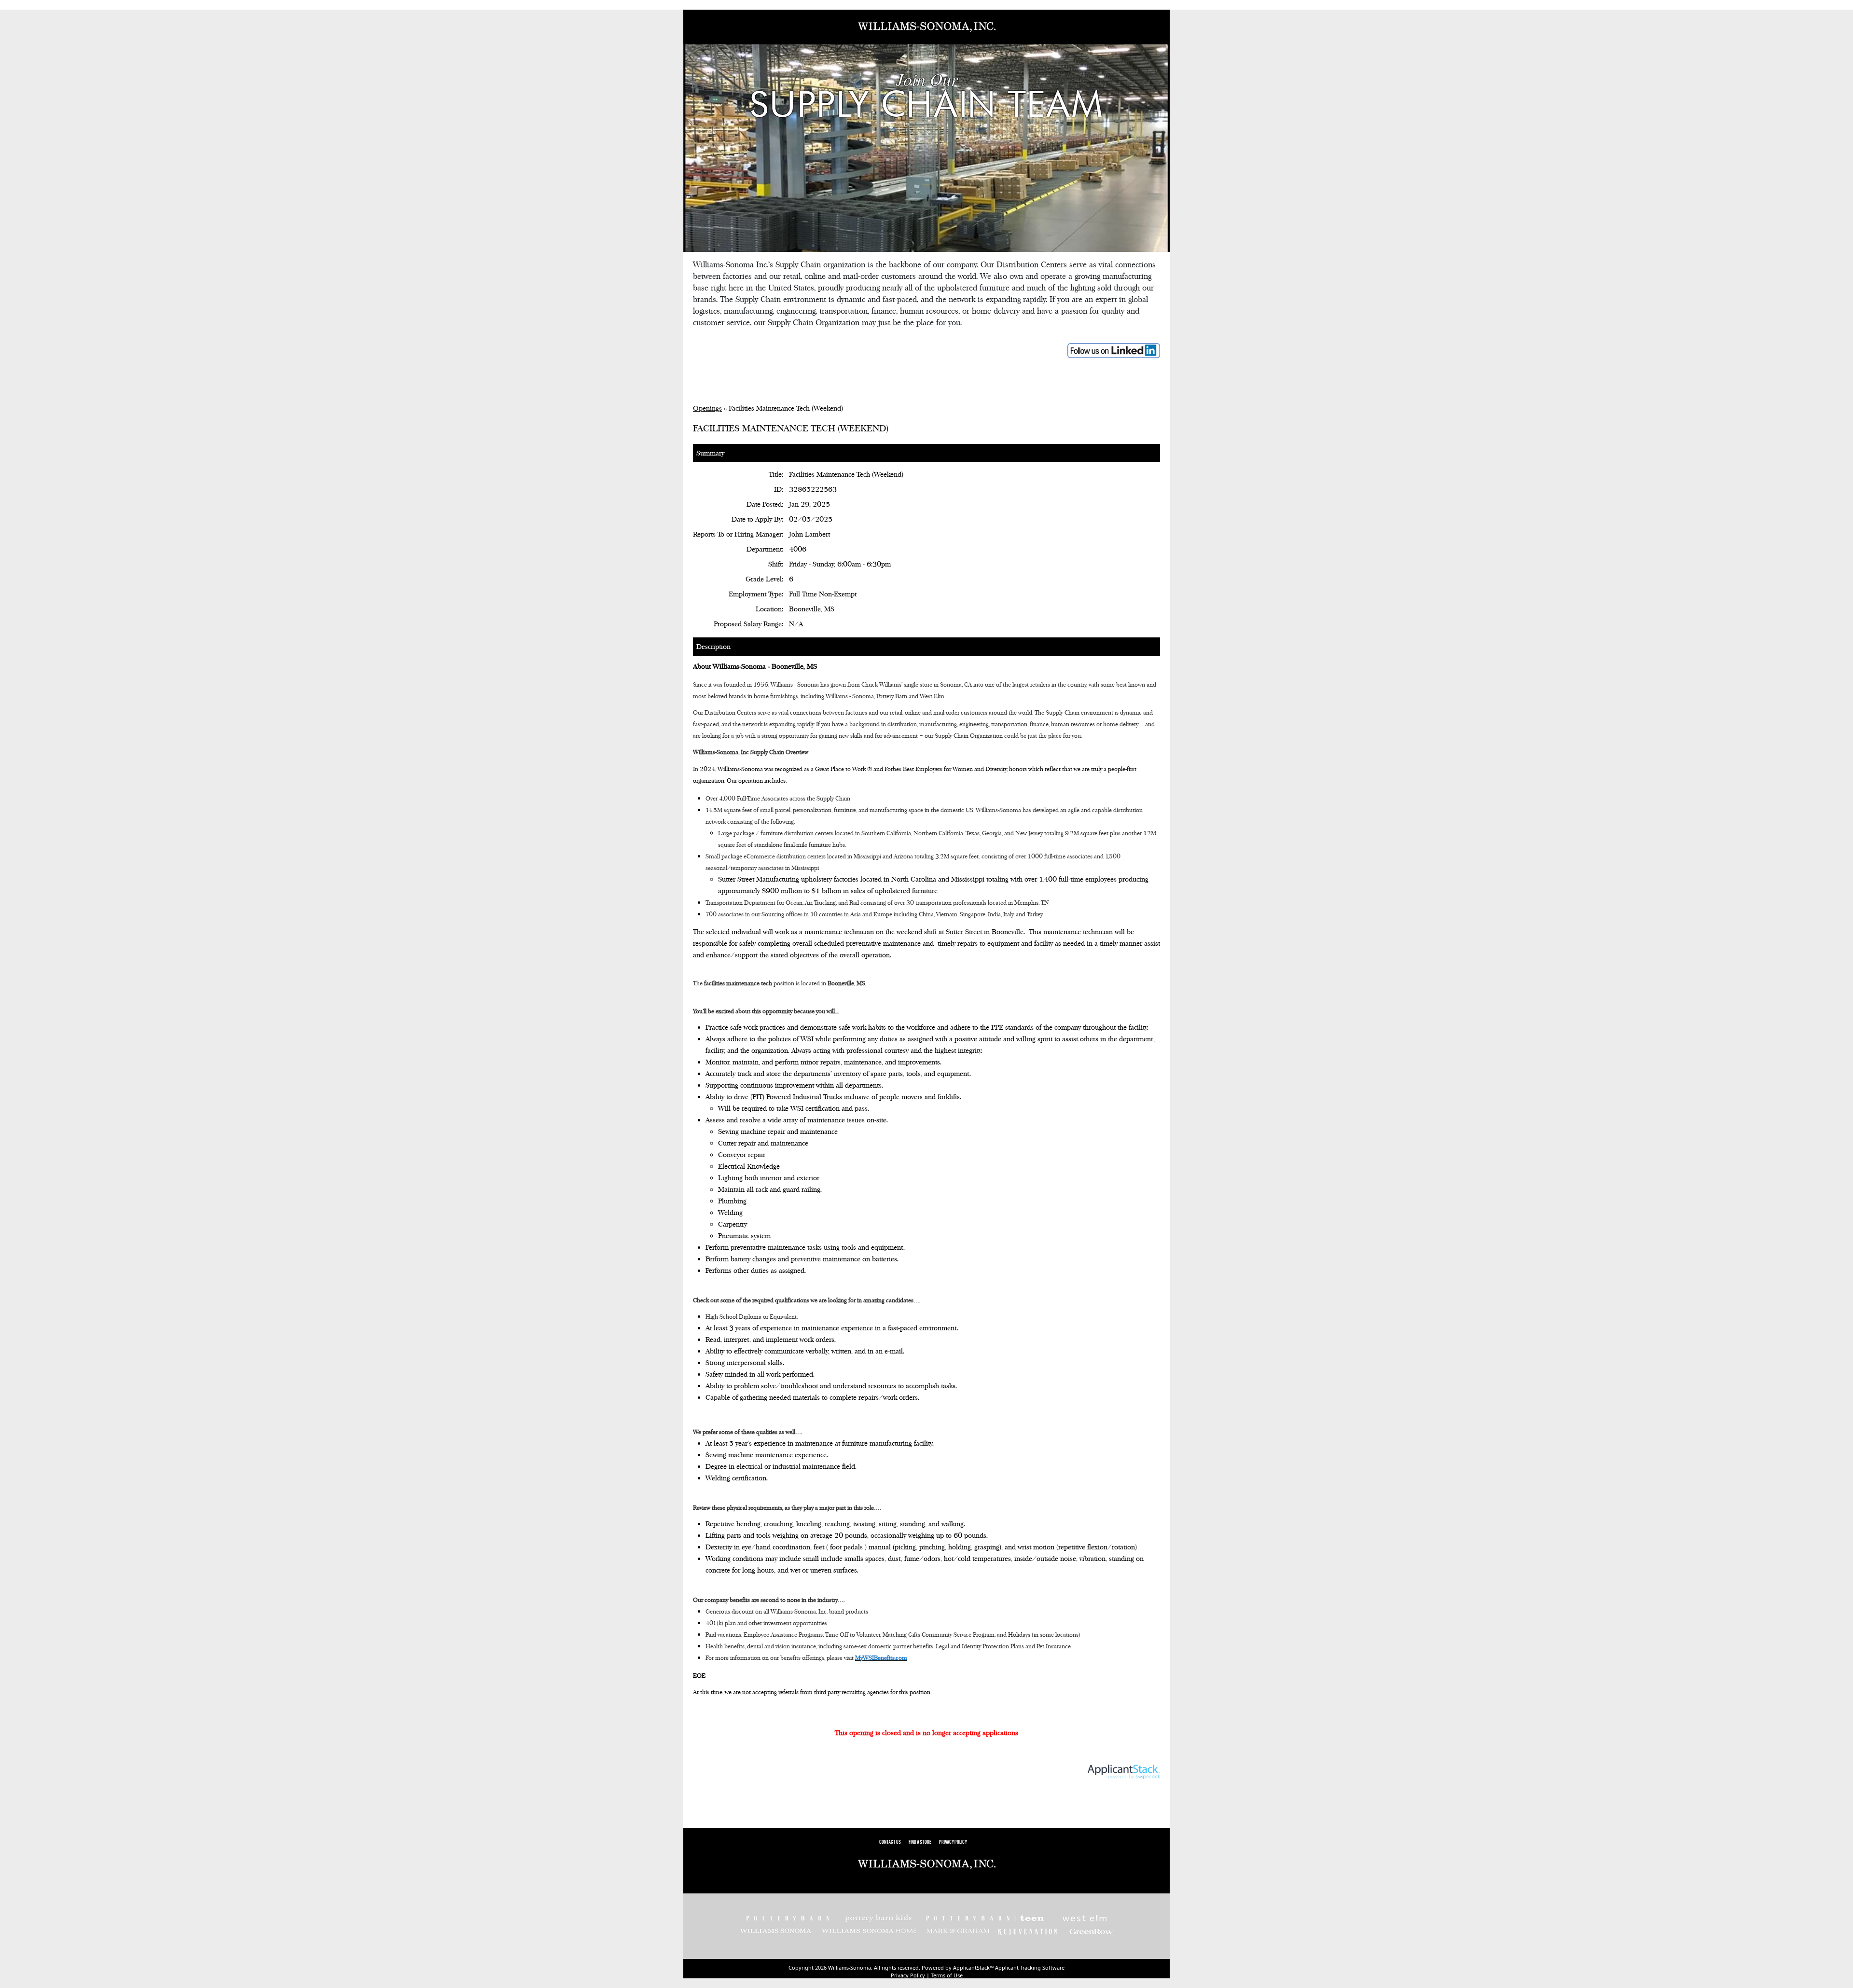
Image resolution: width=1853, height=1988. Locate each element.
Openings (707, 408)
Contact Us (890, 1843)
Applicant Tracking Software (1030, 1967)
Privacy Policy (953, 1843)
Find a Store (920, 1843)
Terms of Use (947, 1975)
